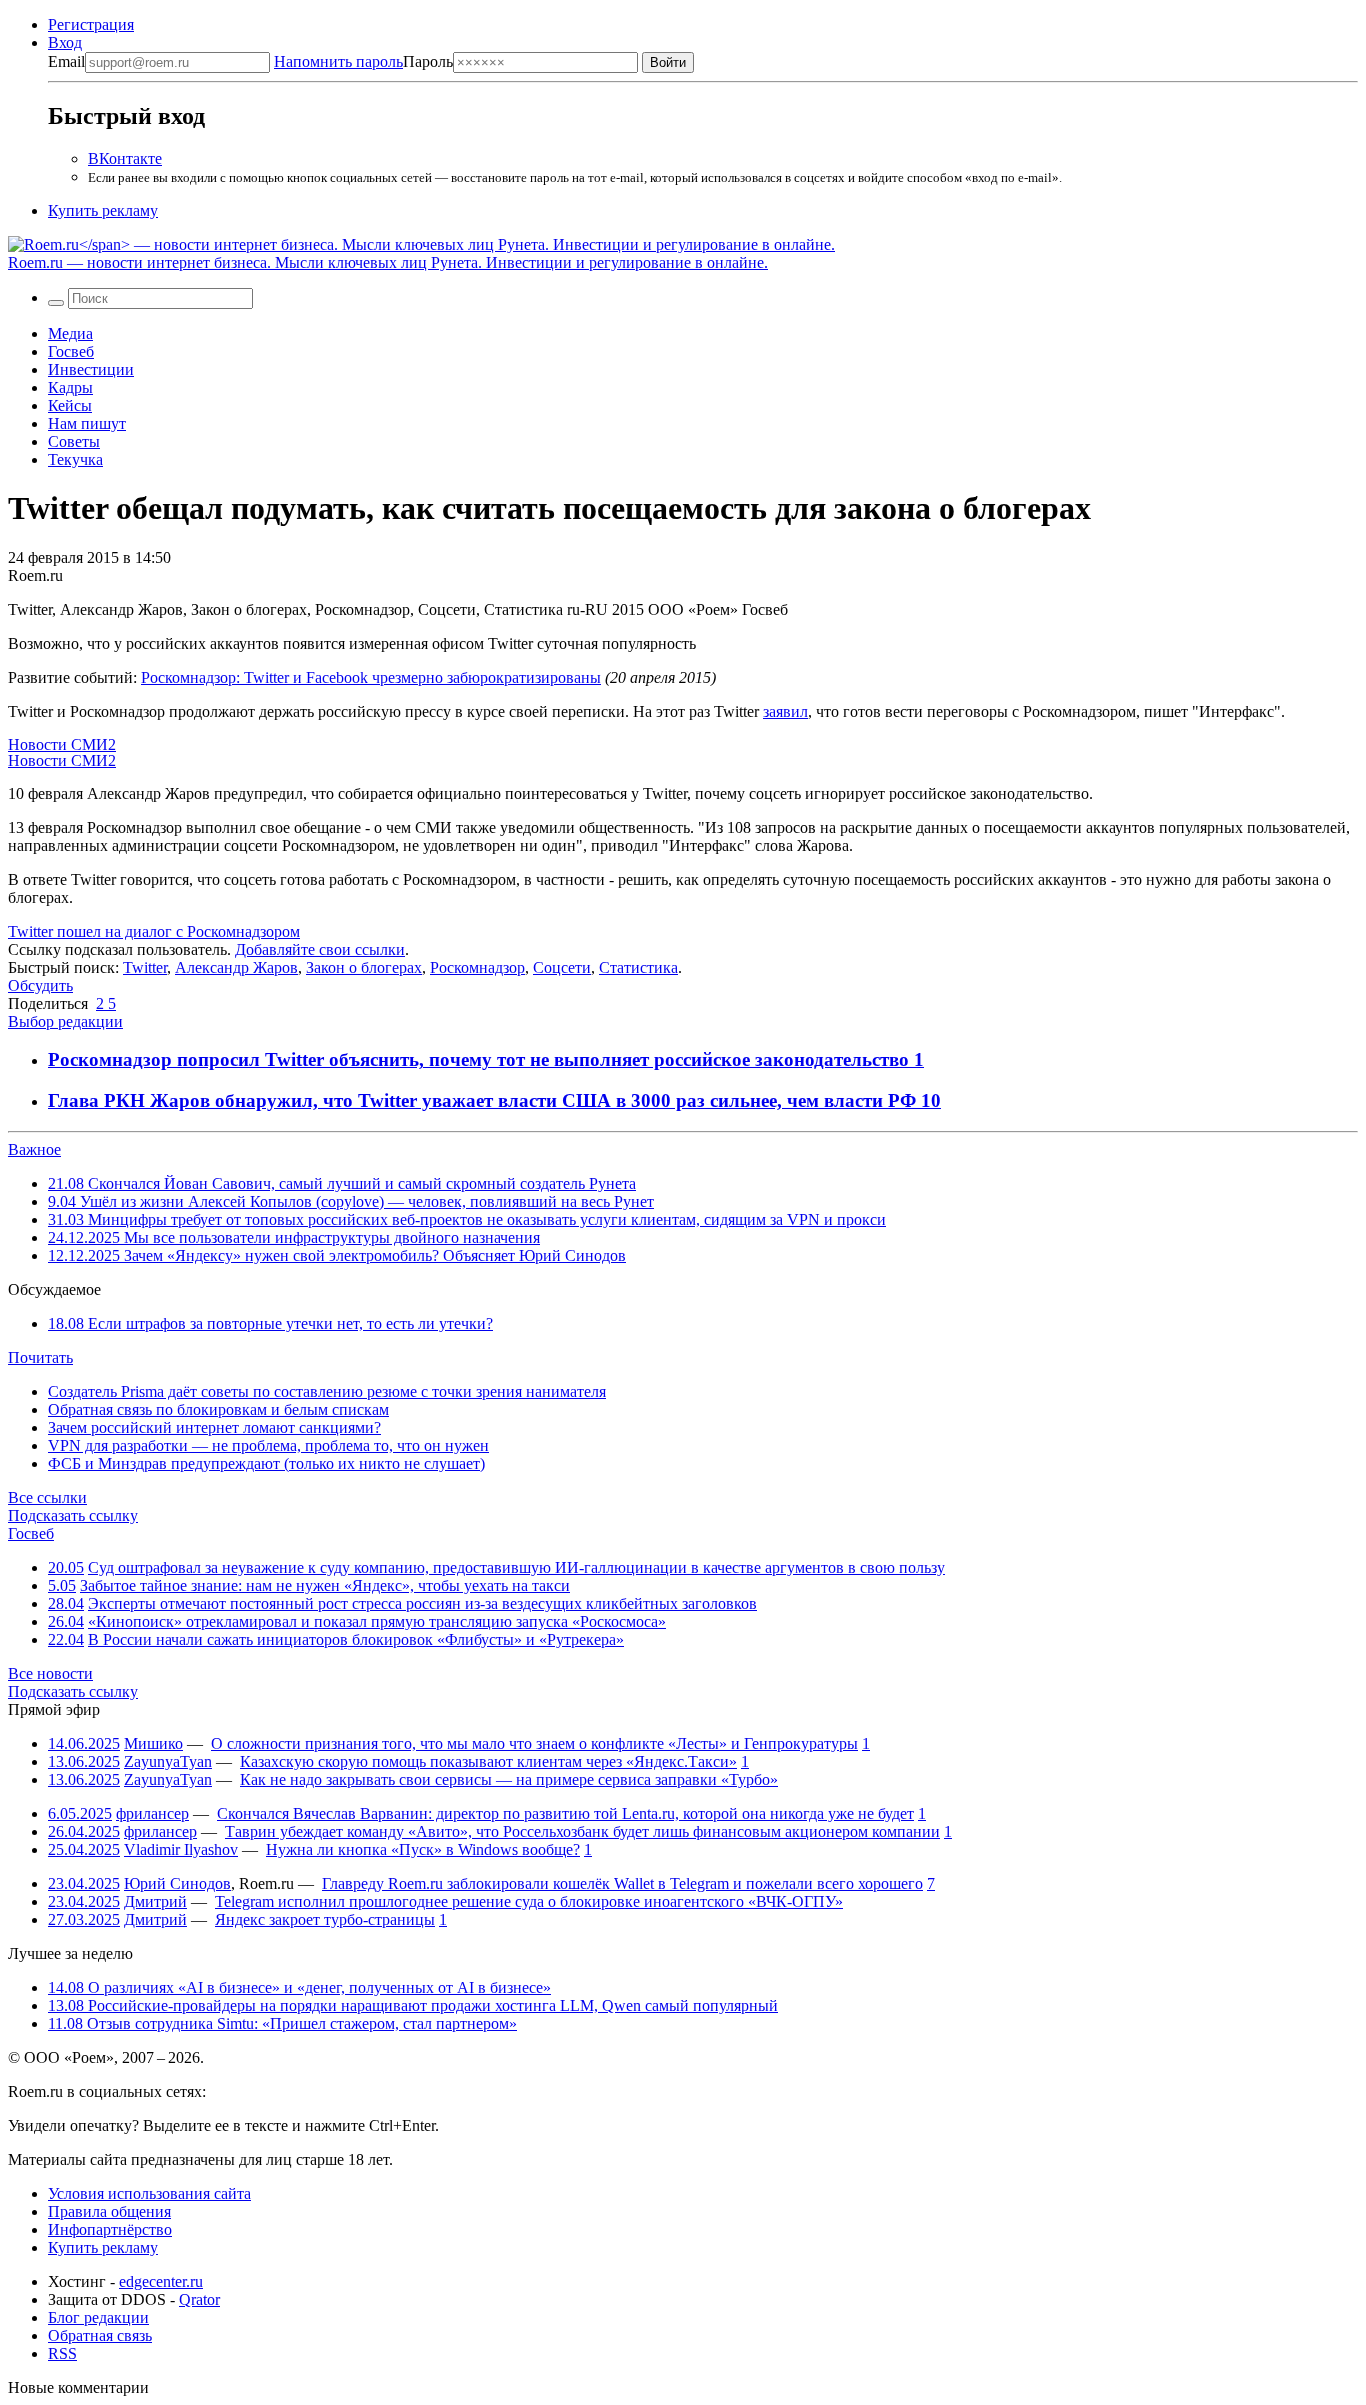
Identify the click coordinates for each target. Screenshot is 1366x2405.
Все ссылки (47, 1497)
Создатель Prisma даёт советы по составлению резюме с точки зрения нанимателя (327, 1391)
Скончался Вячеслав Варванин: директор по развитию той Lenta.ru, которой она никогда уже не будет (565, 1813)
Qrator (199, 2299)
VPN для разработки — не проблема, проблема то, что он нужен (268, 1445)
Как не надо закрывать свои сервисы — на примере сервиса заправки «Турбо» (509, 1779)
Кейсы (70, 405)
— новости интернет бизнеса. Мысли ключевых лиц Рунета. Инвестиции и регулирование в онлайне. (388, 262)
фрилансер (152, 1813)
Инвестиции (91, 369)
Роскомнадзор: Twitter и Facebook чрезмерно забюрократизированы (371, 677)
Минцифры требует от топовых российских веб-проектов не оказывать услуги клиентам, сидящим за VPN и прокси (467, 1219)
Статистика (638, 967)
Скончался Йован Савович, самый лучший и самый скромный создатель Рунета (342, 1183)
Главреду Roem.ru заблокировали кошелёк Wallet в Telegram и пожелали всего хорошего (622, 1883)
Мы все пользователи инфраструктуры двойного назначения (294, 1237)
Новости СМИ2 (62, 744)
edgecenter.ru (161, 2281)
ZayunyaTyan (168, 1761)
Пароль (363, 61)
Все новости (50, 1673)
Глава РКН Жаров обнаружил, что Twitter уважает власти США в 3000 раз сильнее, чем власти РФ (484, 1100)
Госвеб (71, 351)
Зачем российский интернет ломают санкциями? (214, 1427)
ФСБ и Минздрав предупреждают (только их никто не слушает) (266, 1463)
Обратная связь (100, 2335)
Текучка (75, 459)
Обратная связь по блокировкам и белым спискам (218, 1409)
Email (66, 61)
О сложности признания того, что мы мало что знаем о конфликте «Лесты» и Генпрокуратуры (534, 1743)
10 (931, 1100)
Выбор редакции (65, 1021)
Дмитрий (155, 1901)
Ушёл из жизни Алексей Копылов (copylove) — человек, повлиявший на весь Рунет (351, 1201)
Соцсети (562, 967)
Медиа (70, 333)
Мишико (153, 1743)
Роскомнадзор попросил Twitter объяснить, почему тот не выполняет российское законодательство (481, 1059)
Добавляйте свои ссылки (320, 949)
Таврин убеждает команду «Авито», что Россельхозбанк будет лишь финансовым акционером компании (582, 1831)
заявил (785, 711)
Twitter (145, 967)
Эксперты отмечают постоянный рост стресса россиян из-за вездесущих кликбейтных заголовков (422, 1603)
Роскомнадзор (477, 967)
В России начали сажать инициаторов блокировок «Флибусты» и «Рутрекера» (356, 1639)
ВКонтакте (125, 158)
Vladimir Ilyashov (181, 1849)
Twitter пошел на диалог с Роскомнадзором (154, 931)
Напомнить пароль (338, 61)
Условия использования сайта (149, 2193)
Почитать (40, 1357)
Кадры (70, 387)
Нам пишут (87, 423)
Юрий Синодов (177, 1883)
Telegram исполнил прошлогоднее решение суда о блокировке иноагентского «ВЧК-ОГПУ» (529, 1901)
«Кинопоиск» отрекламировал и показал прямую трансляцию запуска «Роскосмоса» (377, 1621)
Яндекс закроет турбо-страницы (325, 1919)
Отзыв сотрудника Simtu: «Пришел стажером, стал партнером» (282, 2023)
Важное (34, 1149)
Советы (74, 441)
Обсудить (40, 985)
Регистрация (91, 24)
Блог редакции (98, 2317)
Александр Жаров (236, 967)
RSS (62, 2353)
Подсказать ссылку (73, 1515)
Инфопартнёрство (110, 2229)
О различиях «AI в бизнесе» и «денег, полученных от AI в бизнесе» (299, 1987)
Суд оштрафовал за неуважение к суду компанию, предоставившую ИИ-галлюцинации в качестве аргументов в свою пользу (516, 1567)
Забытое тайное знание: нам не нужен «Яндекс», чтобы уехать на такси (325, 1585)
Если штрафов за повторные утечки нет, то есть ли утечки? (270, 1323)
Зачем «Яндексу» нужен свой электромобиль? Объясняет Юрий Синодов (337, 1255)
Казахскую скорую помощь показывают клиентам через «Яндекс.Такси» (488, 1761)
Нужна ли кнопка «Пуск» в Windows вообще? (423, 1849)
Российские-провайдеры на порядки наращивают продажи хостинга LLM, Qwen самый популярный (413, 2005)
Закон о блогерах (364, 967)
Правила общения (109, 2211)
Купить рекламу (103, 210)
